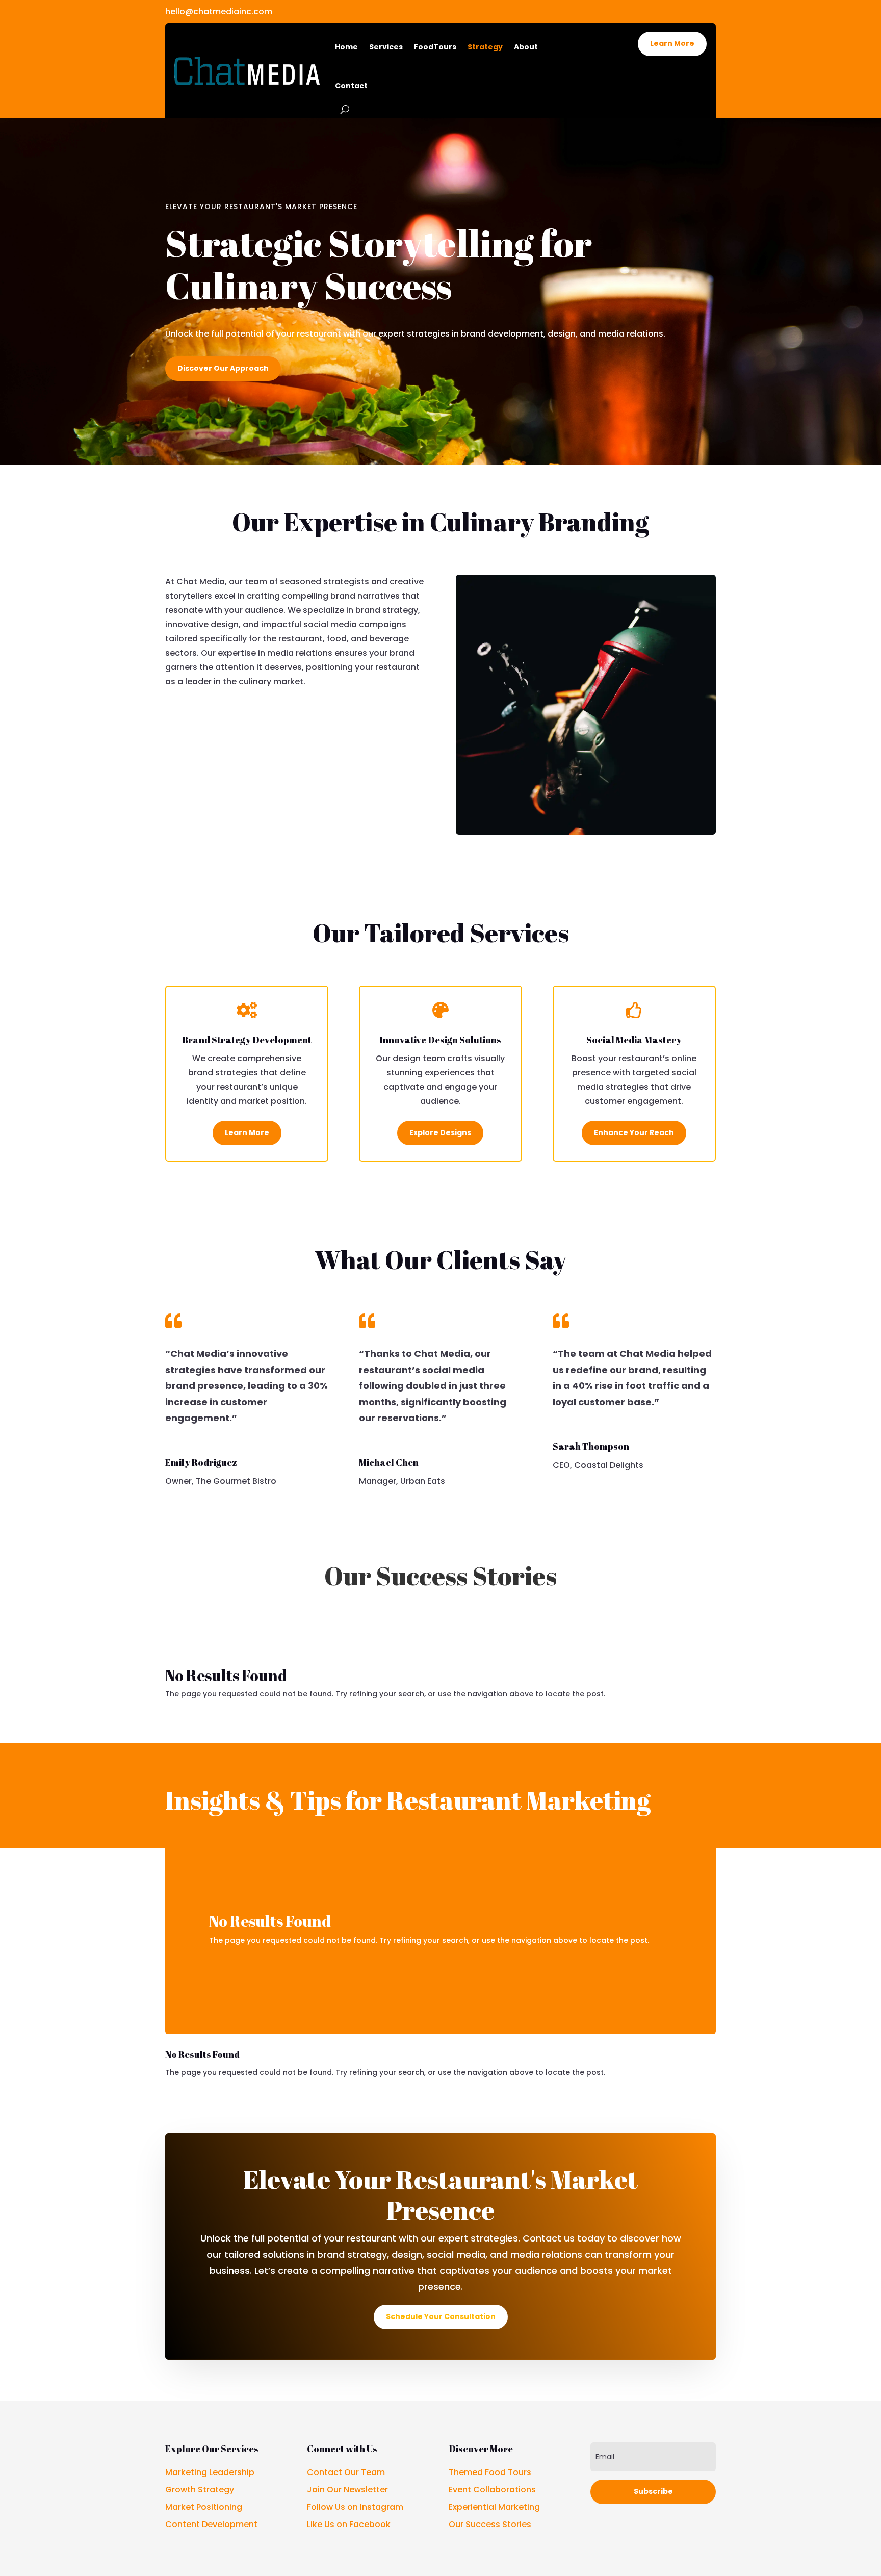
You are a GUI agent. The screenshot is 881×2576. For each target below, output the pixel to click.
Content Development (211, 2524)
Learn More (672, 43)
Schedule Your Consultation (441, 2316)
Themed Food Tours (490, 2472)
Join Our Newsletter (347, 2490)
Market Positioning (204, 2507)
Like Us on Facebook (349, 2524)
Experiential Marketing (494, 2507)
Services (386, 47)
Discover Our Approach (223, 368)
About (526, 47)
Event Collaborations (492, 2490)
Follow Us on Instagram (355, 2507)
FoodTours (435, 47)
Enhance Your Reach (634, 1132)
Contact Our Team (346, 2472)
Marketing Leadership (210, 2472)
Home (346, 47)
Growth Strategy (200, 2490)
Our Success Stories (490, 2524)
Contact (351, 86)
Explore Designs (440, 1132)
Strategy (485, 47)
